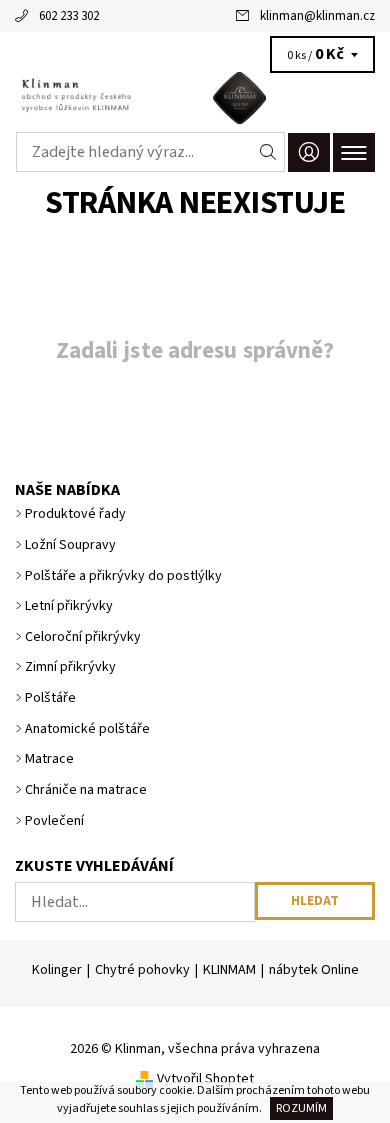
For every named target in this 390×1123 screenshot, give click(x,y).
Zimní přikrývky (70, 667)
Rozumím (301, 1108)
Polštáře (50, 698)
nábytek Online (314, 970)
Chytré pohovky (142, 970)
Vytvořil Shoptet (205, 1079)
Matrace (49, 759)
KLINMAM (229, 970)
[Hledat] (268, 152)
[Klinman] (195, 98)
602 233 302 (69, 16)
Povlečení (54, 821)
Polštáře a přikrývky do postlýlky (123, 576)
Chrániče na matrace (86, 790)
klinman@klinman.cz (317, 16)
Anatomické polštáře (87, 729)
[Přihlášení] (309, 152)
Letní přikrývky (69, 606)
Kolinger (57, 970)
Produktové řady (75, 514)
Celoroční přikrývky (83, 637)
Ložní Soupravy (70, 545)
